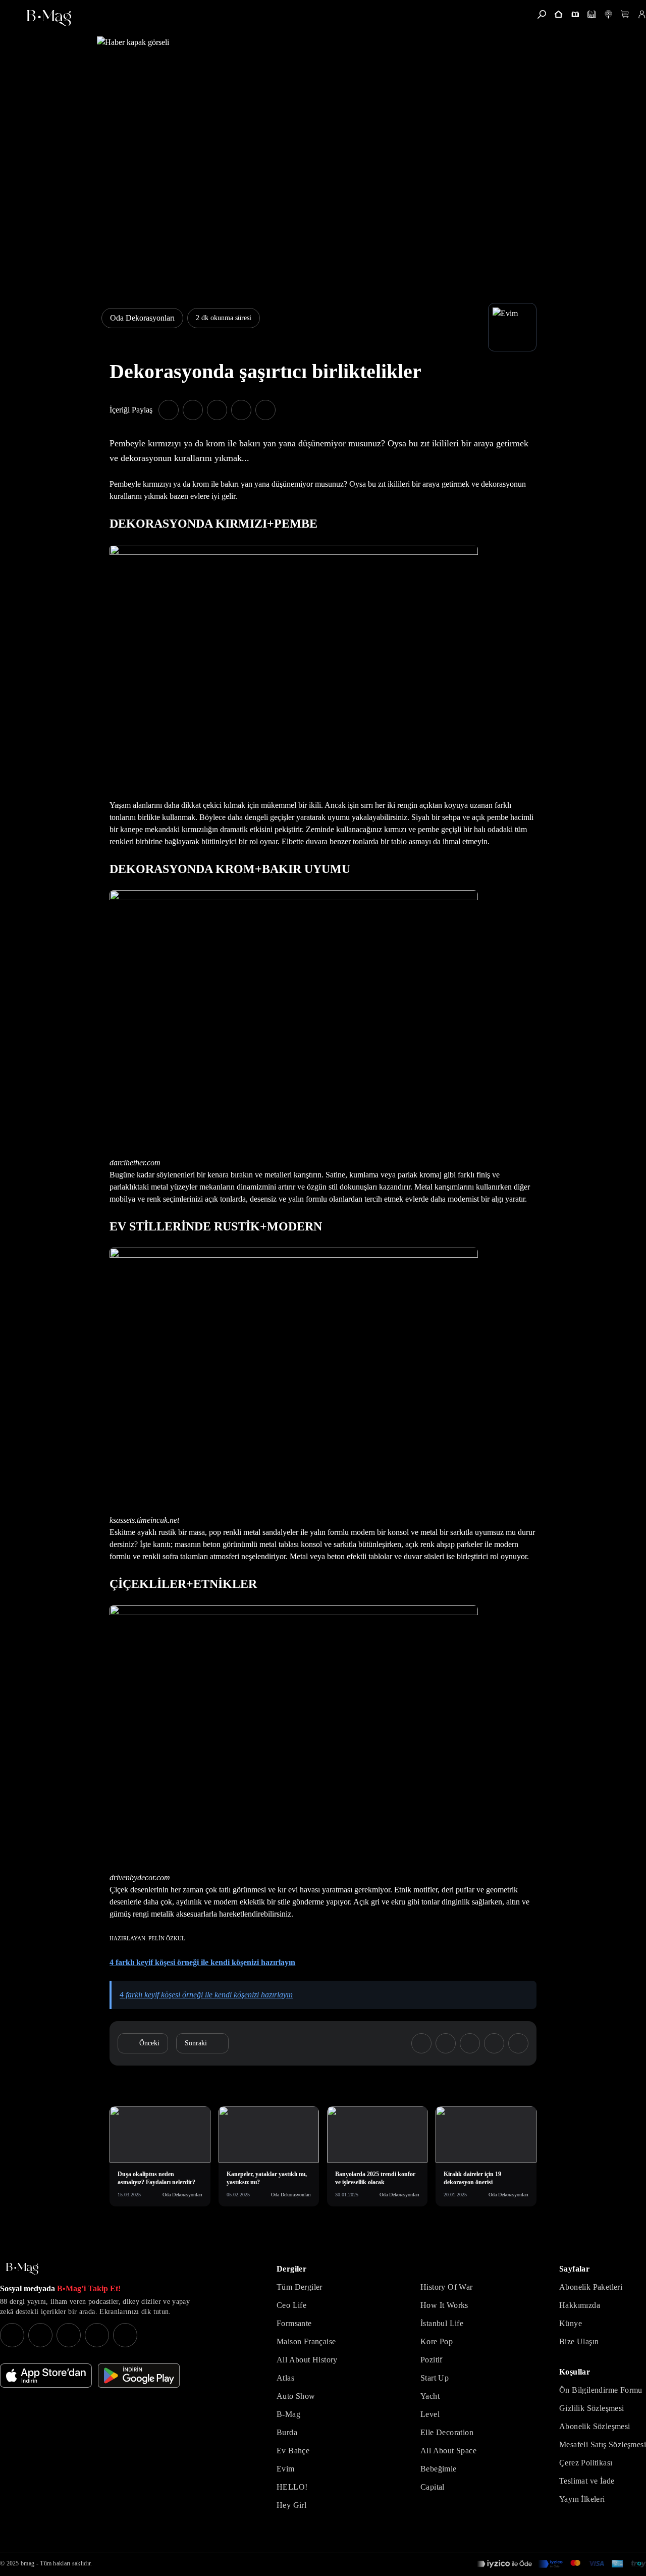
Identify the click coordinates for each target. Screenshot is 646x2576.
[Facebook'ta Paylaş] (169, 410)
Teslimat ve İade (587, 2481)
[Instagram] (12, 2335)
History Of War (447, 2287)
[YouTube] (40, 2335)
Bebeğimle (439, 2469)
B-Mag (288, 2414)
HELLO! (292, 2487)
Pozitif (432, 2360)
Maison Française (306, 2341)
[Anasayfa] (558, 14)
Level (430, 2414)
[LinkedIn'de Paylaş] (241, 410)
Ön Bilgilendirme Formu (601, 2390)
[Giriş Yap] (642, 14)
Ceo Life (291, 2305)
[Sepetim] (625, 14)
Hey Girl (291, 2505)
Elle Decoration (447, 2432)
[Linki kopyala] (265, 410)
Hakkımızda (580, 2305)
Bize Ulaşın (579, 2341)
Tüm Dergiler (300, 2287)
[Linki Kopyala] (518, 2043)
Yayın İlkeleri (582, 2499)
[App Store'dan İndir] (46, 2376)
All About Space (448, 2451)
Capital (433, 2487)
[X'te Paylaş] (193, 410)
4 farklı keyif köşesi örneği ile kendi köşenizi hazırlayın (206, 1995)
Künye (571, 2323)
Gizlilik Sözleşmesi (592, 2408)
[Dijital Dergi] (592, 14)
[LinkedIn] (97, 2335)
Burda (287, 2432)
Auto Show (296, 2396)
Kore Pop (437, 2341)
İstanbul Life (442, 2323)
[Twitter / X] (69, 2335)
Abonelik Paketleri (591, 2287)
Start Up (435, 2378)
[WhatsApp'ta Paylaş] (217, 410)
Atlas (285, 2378)
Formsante (294, 2323)
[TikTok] (125, 2335)
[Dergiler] (575, 14)
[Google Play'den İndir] (139, 2376)
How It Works (444, 2305)
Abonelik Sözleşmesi (595, 2426)
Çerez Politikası (586, 2463)
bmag (28, 2563)
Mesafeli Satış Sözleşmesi (603, 2444)
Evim (286, 2469)
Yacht (430, 2396)
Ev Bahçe (293, 2451)
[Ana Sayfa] (22, 2269)
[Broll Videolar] (608, 14)
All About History (307, 2360)
